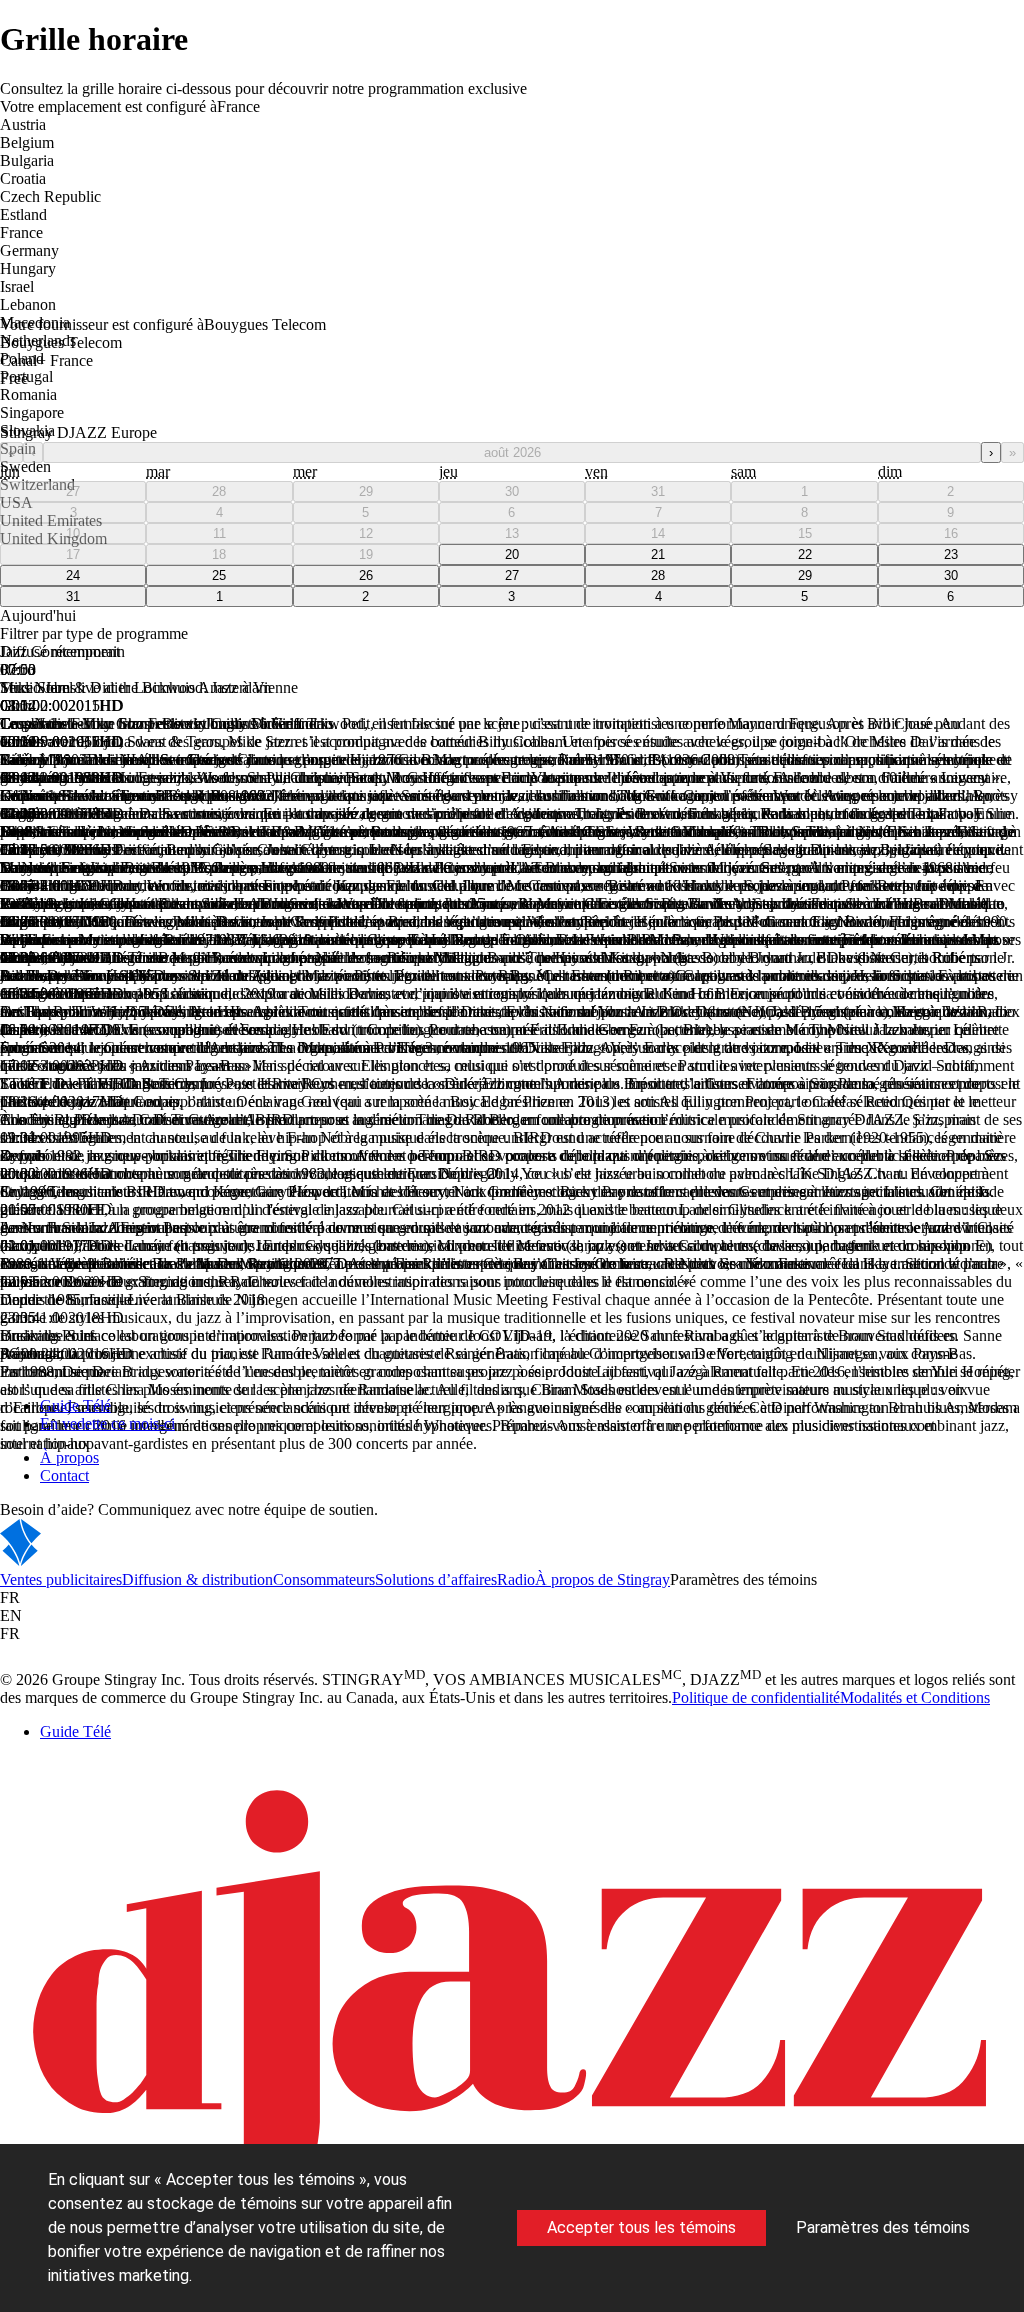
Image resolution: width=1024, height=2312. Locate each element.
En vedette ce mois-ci (107, 1423)
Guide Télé (75, 1405)
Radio (516, 1579)
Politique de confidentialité (756, 1697)
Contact (64, 1475)
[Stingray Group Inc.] (82, 1561)
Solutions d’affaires (436, 1579)
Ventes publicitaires (61, 1579)
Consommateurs (324, 1579)
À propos (69, 1457)
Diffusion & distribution (197, 1579)
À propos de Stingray (602, 1579)
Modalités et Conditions (915, 1697)
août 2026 (512, 452)
